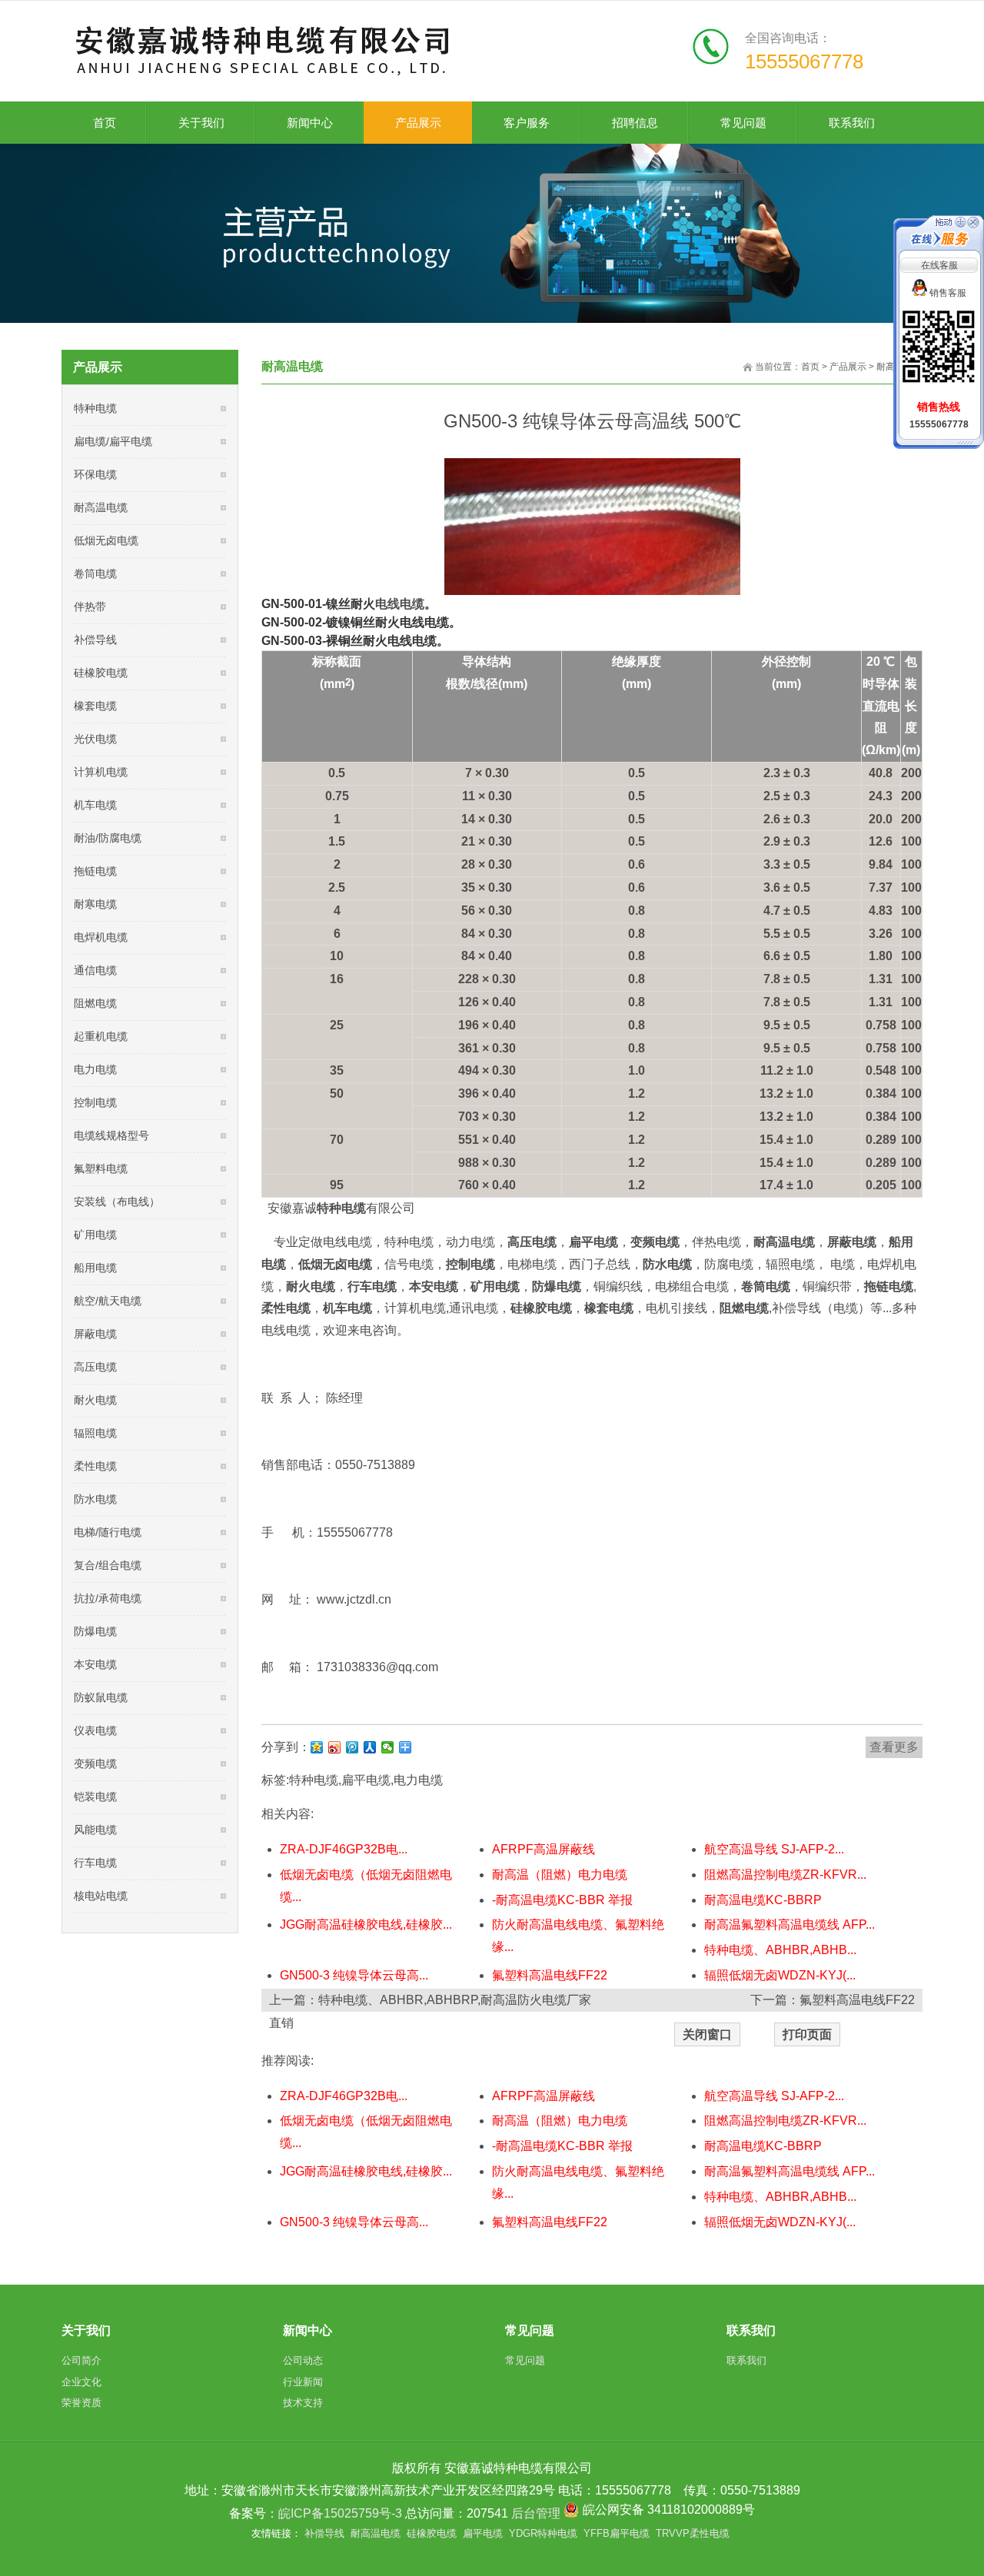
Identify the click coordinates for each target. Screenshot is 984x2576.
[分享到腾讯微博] (352, 1747)
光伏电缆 (95, 739)
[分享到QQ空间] (317, 1747)
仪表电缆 (95, 1730)
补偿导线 (95, 640)
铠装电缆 (95, 1797)
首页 (810, 367)
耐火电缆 (95, 1400)
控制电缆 (95, 1102)
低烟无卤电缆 (106, 540)
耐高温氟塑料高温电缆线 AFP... (790, 1925)
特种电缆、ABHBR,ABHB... (780, 1950)
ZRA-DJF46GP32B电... (344, 1849)
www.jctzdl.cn (354, 1599)
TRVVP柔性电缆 (693, 2533)
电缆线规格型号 (111, 1135)
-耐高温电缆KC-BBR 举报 (562, 1900)
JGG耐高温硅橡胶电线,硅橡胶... (366, 1925)
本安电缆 (95, 1664)
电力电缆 (418, 1780)
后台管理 (536, 2513)
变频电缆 (95, 1763)
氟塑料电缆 (101, 1168)
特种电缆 (314, 1780)
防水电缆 (95, 1499)
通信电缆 (95, 970)
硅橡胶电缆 (101, 673)
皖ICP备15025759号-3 (340, 2513)
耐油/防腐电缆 (108, 838)
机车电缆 (95, 805)
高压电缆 (95, 1367)
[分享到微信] (388, 1747)
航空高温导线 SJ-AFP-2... (774, 1849)
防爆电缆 (95, 1631)
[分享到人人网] (370, 1747)
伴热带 (90, 607)
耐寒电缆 (95, 904)
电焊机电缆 (101, 937)
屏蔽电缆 (95, 1334)
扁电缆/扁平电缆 (113, 441)
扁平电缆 (366, 1780)
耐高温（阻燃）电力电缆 (560, 1875)
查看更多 (894, 1747)
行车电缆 (95, 1863)
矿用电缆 (95, 1235)
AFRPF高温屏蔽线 (544, 1849)
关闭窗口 (707, 2034)
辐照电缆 (95, 1433)
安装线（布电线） (117, 1202)
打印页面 (807, 2034)
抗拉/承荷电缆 (108, 1598)
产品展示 (848, 367)
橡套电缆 (95, 706)
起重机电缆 (101, 1036)
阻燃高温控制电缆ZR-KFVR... (785, 1875)
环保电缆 (95, 474)
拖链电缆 (95, 871)
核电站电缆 (101, 1896)
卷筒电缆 (95, 573)
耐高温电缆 (101, 507)
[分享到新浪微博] (335, 1747)
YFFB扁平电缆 (617, 2533)
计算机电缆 (101, 772)
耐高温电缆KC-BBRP (763, 1900)
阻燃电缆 (95, 1003)
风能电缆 (95, 1830)
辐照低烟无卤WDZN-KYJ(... (780, 1975)
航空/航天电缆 (108, 1301)
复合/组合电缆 (108, 1565)
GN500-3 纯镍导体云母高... (354, 1975)
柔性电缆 (95, 1466)
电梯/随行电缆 (108, 1532)
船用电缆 (95, 1268)
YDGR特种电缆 (543, 2533)
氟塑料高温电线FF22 (550, 1975)
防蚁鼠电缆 (101, 1697)
